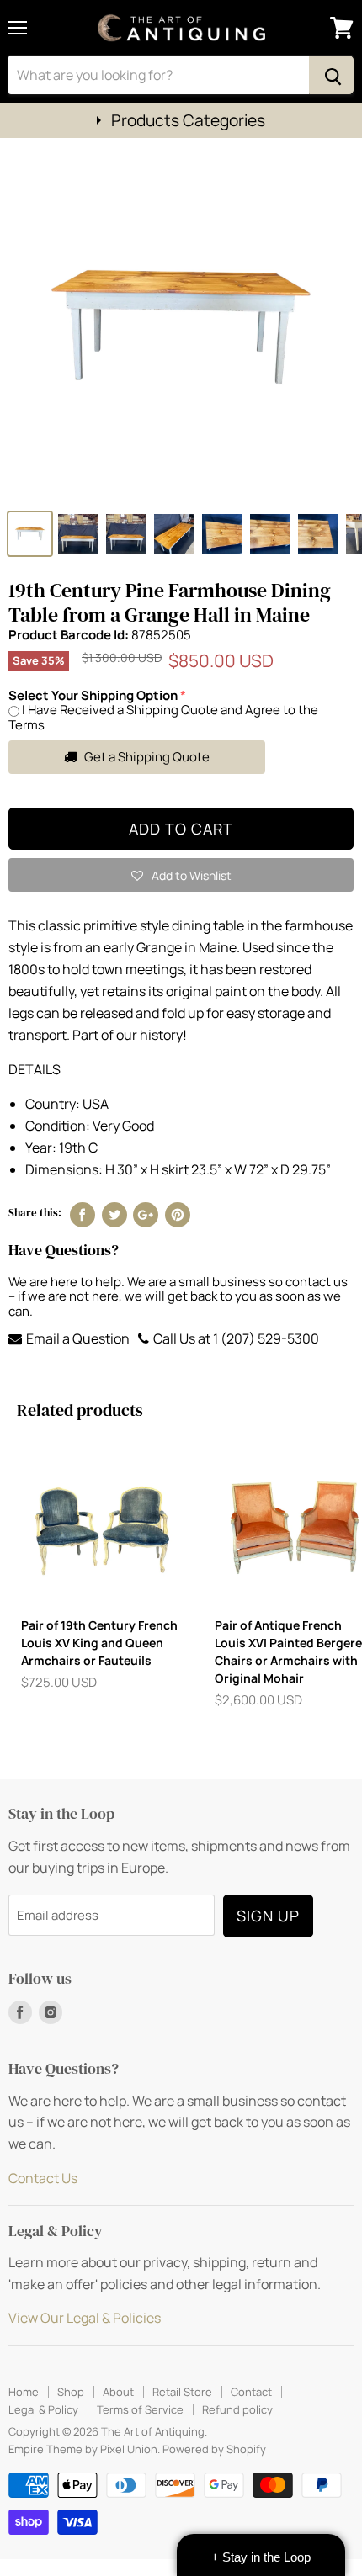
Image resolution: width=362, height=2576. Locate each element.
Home (24, 2392)
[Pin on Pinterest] (178, 1215)
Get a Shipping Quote (146, 757)
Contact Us (43, 2178)
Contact (251, 2392)
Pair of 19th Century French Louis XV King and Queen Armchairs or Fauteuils (99, 1643)
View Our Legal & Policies (85, 2318)
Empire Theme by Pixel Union (83, 2449)
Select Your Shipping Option (93, 695)
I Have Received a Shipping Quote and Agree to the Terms (163, 717)
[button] (181, 875)
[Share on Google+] (146, 1215)
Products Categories (188, 120)
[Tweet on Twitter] (114, 1215)
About (118, 2392)
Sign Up (268, 1916)
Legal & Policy (43, 2409)
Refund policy (237, 2409)
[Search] (331, 75)
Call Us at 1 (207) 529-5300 (235, 1338)
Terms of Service (140, 2409)
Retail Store (182, 2392)
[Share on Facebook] (83, 1215)
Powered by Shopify (214, 2449)
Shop (71, 2392)
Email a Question (77, 1338)
